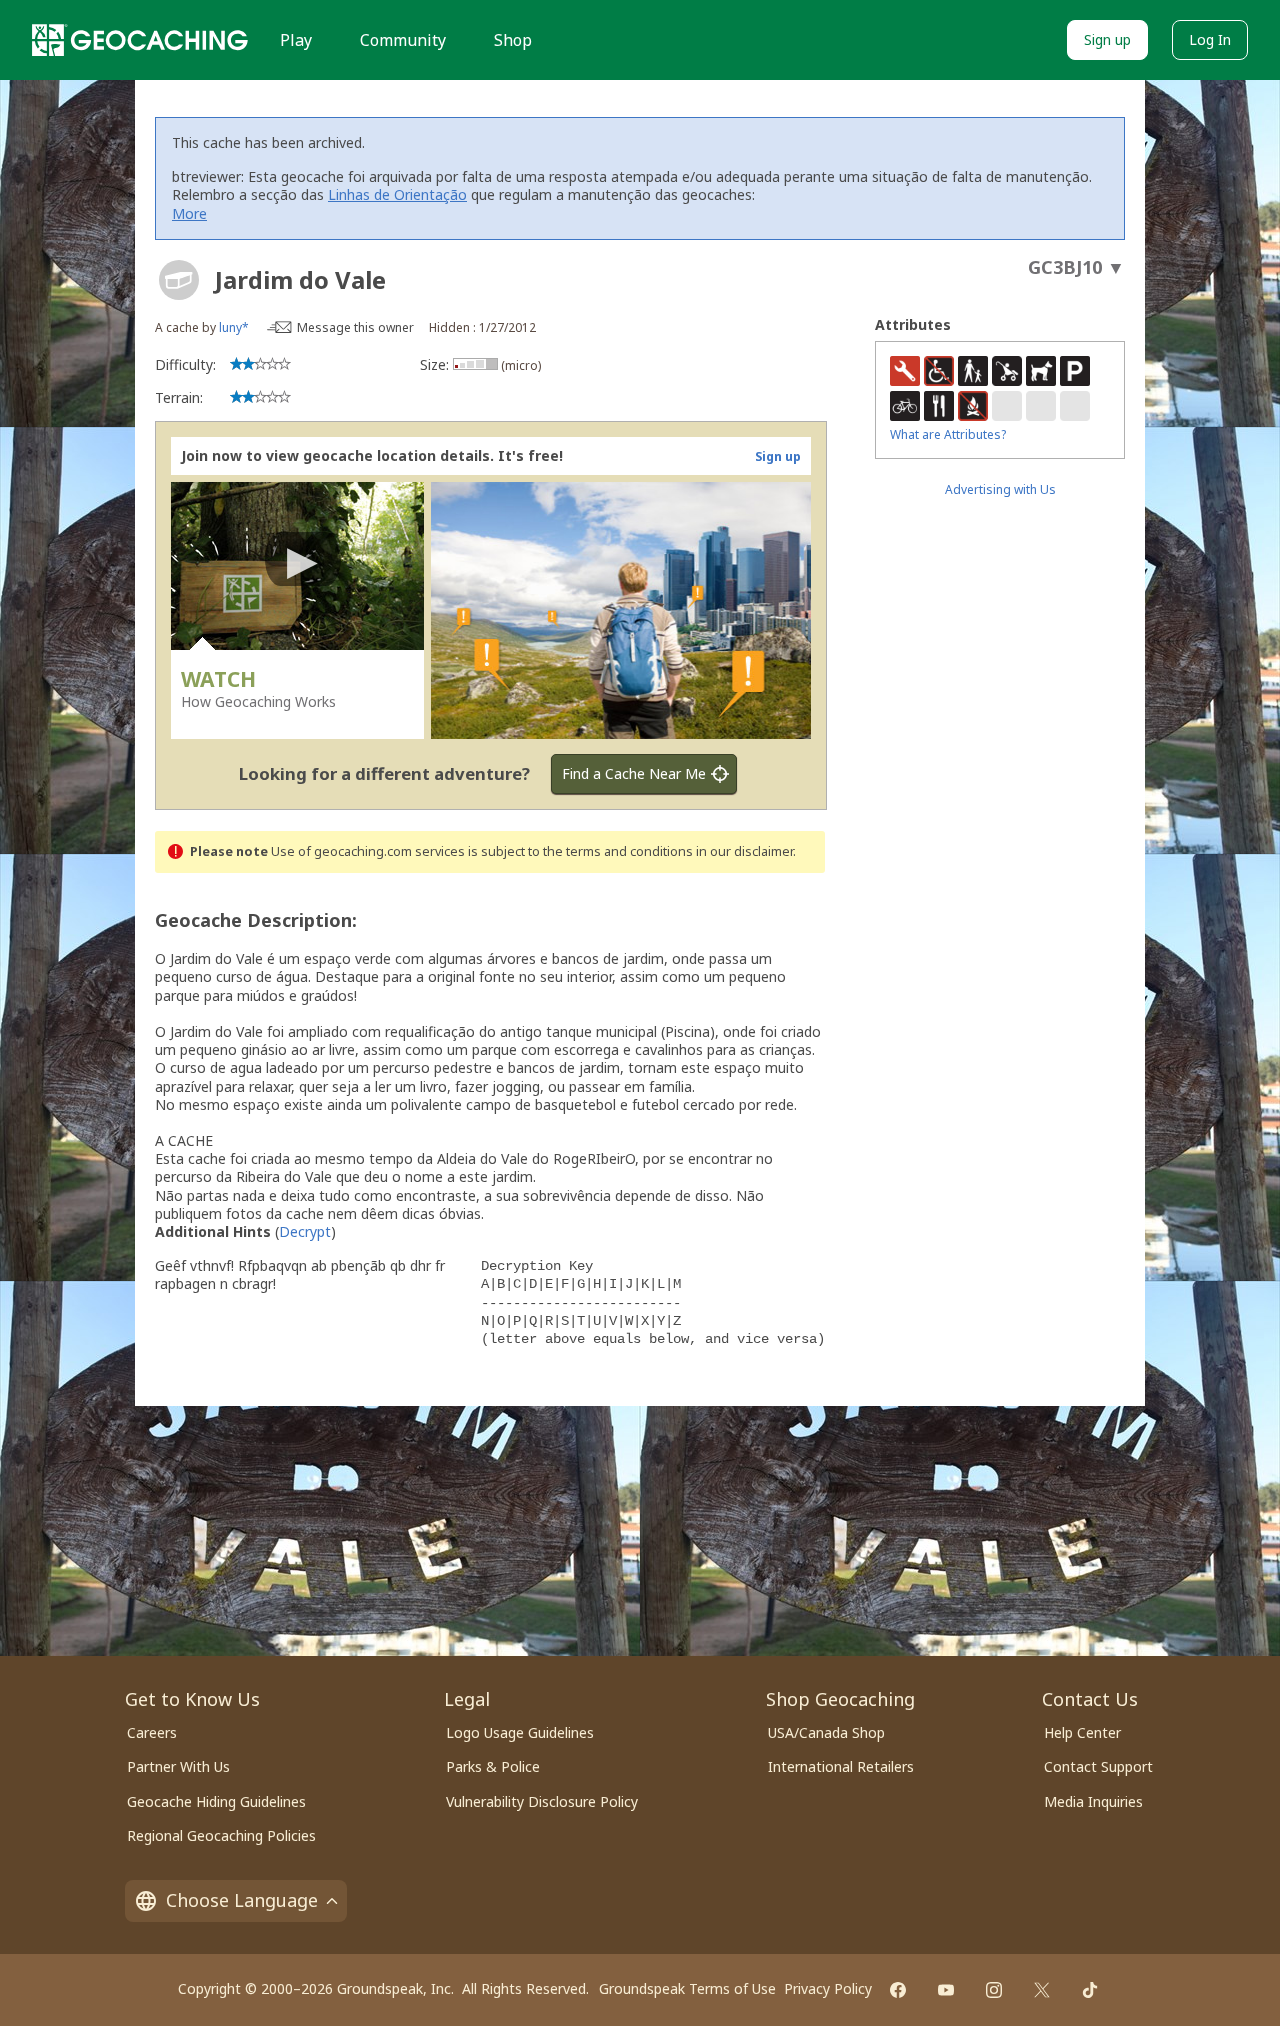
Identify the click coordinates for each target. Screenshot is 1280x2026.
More (189, 213)
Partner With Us (178, 1766)
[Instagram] (994, 1990)
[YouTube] (946, 1990)
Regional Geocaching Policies (221, 1835)
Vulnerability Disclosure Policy (542, 1801)
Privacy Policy (828, 1988)
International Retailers (841, 1766)
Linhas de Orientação (397, 194)
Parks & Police (493, 1766)
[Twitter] (1042, 1990)
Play (296, 40)
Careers (152, 1732)
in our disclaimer (744, 851)
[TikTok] (1090, 1990)
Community (403, 40)
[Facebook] (898, 1990)
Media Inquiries (1093, 1801)
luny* (234, 327)
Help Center (1082, 1732)
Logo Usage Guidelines (520, 1732)
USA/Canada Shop (826, 1732)
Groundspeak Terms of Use (687, 1988)
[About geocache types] (179, 280)
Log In (1210, 39)
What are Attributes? (948, 434)
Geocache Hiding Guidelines (216, 1801)
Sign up (1107, 39)
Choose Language (242, 1900)
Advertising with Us (1000, 489)
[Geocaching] (140, 40)
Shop (513, 40)
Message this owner (355, 327)
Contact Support (1098, 1766)
